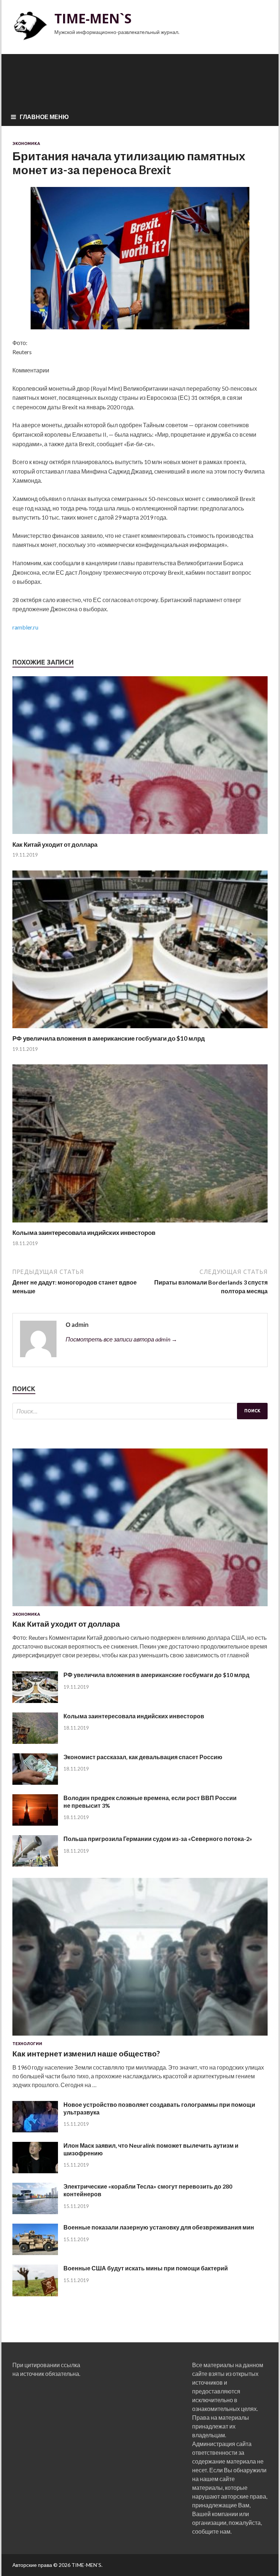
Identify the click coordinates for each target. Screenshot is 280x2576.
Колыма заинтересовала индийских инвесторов (84, 1233)
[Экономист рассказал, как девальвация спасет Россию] (35, 1782)
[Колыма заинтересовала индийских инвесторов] (140, 1224)
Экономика (26, 143)
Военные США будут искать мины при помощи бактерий (146, 2268)
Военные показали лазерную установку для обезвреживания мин (159, 2227)
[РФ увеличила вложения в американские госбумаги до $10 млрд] (140, 1030)
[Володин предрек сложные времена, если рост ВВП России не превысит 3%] (35, 1823)
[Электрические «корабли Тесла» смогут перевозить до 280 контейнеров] (35, 2212)
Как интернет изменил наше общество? (86, 2053)
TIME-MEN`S (93, 18)
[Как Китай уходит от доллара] (140, 836)
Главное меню (44, 117)
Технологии (27, 2044)
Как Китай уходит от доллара (55, 844)
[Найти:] (140, 1411)
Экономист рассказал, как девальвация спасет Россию (143, 1757)
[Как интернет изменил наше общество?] (140, 2037)
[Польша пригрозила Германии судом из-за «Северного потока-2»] (35, 1864)
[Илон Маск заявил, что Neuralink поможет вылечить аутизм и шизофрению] (35, 2171)
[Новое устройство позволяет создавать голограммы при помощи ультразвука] (35, 2130)
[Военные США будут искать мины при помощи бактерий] (35, 2294)
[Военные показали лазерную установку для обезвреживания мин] (35, 2253)
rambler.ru (25, 627)
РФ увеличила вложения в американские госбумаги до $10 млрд (109, 1038)
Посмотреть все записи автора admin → (121, 1339)
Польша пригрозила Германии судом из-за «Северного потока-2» (158, 1839)
